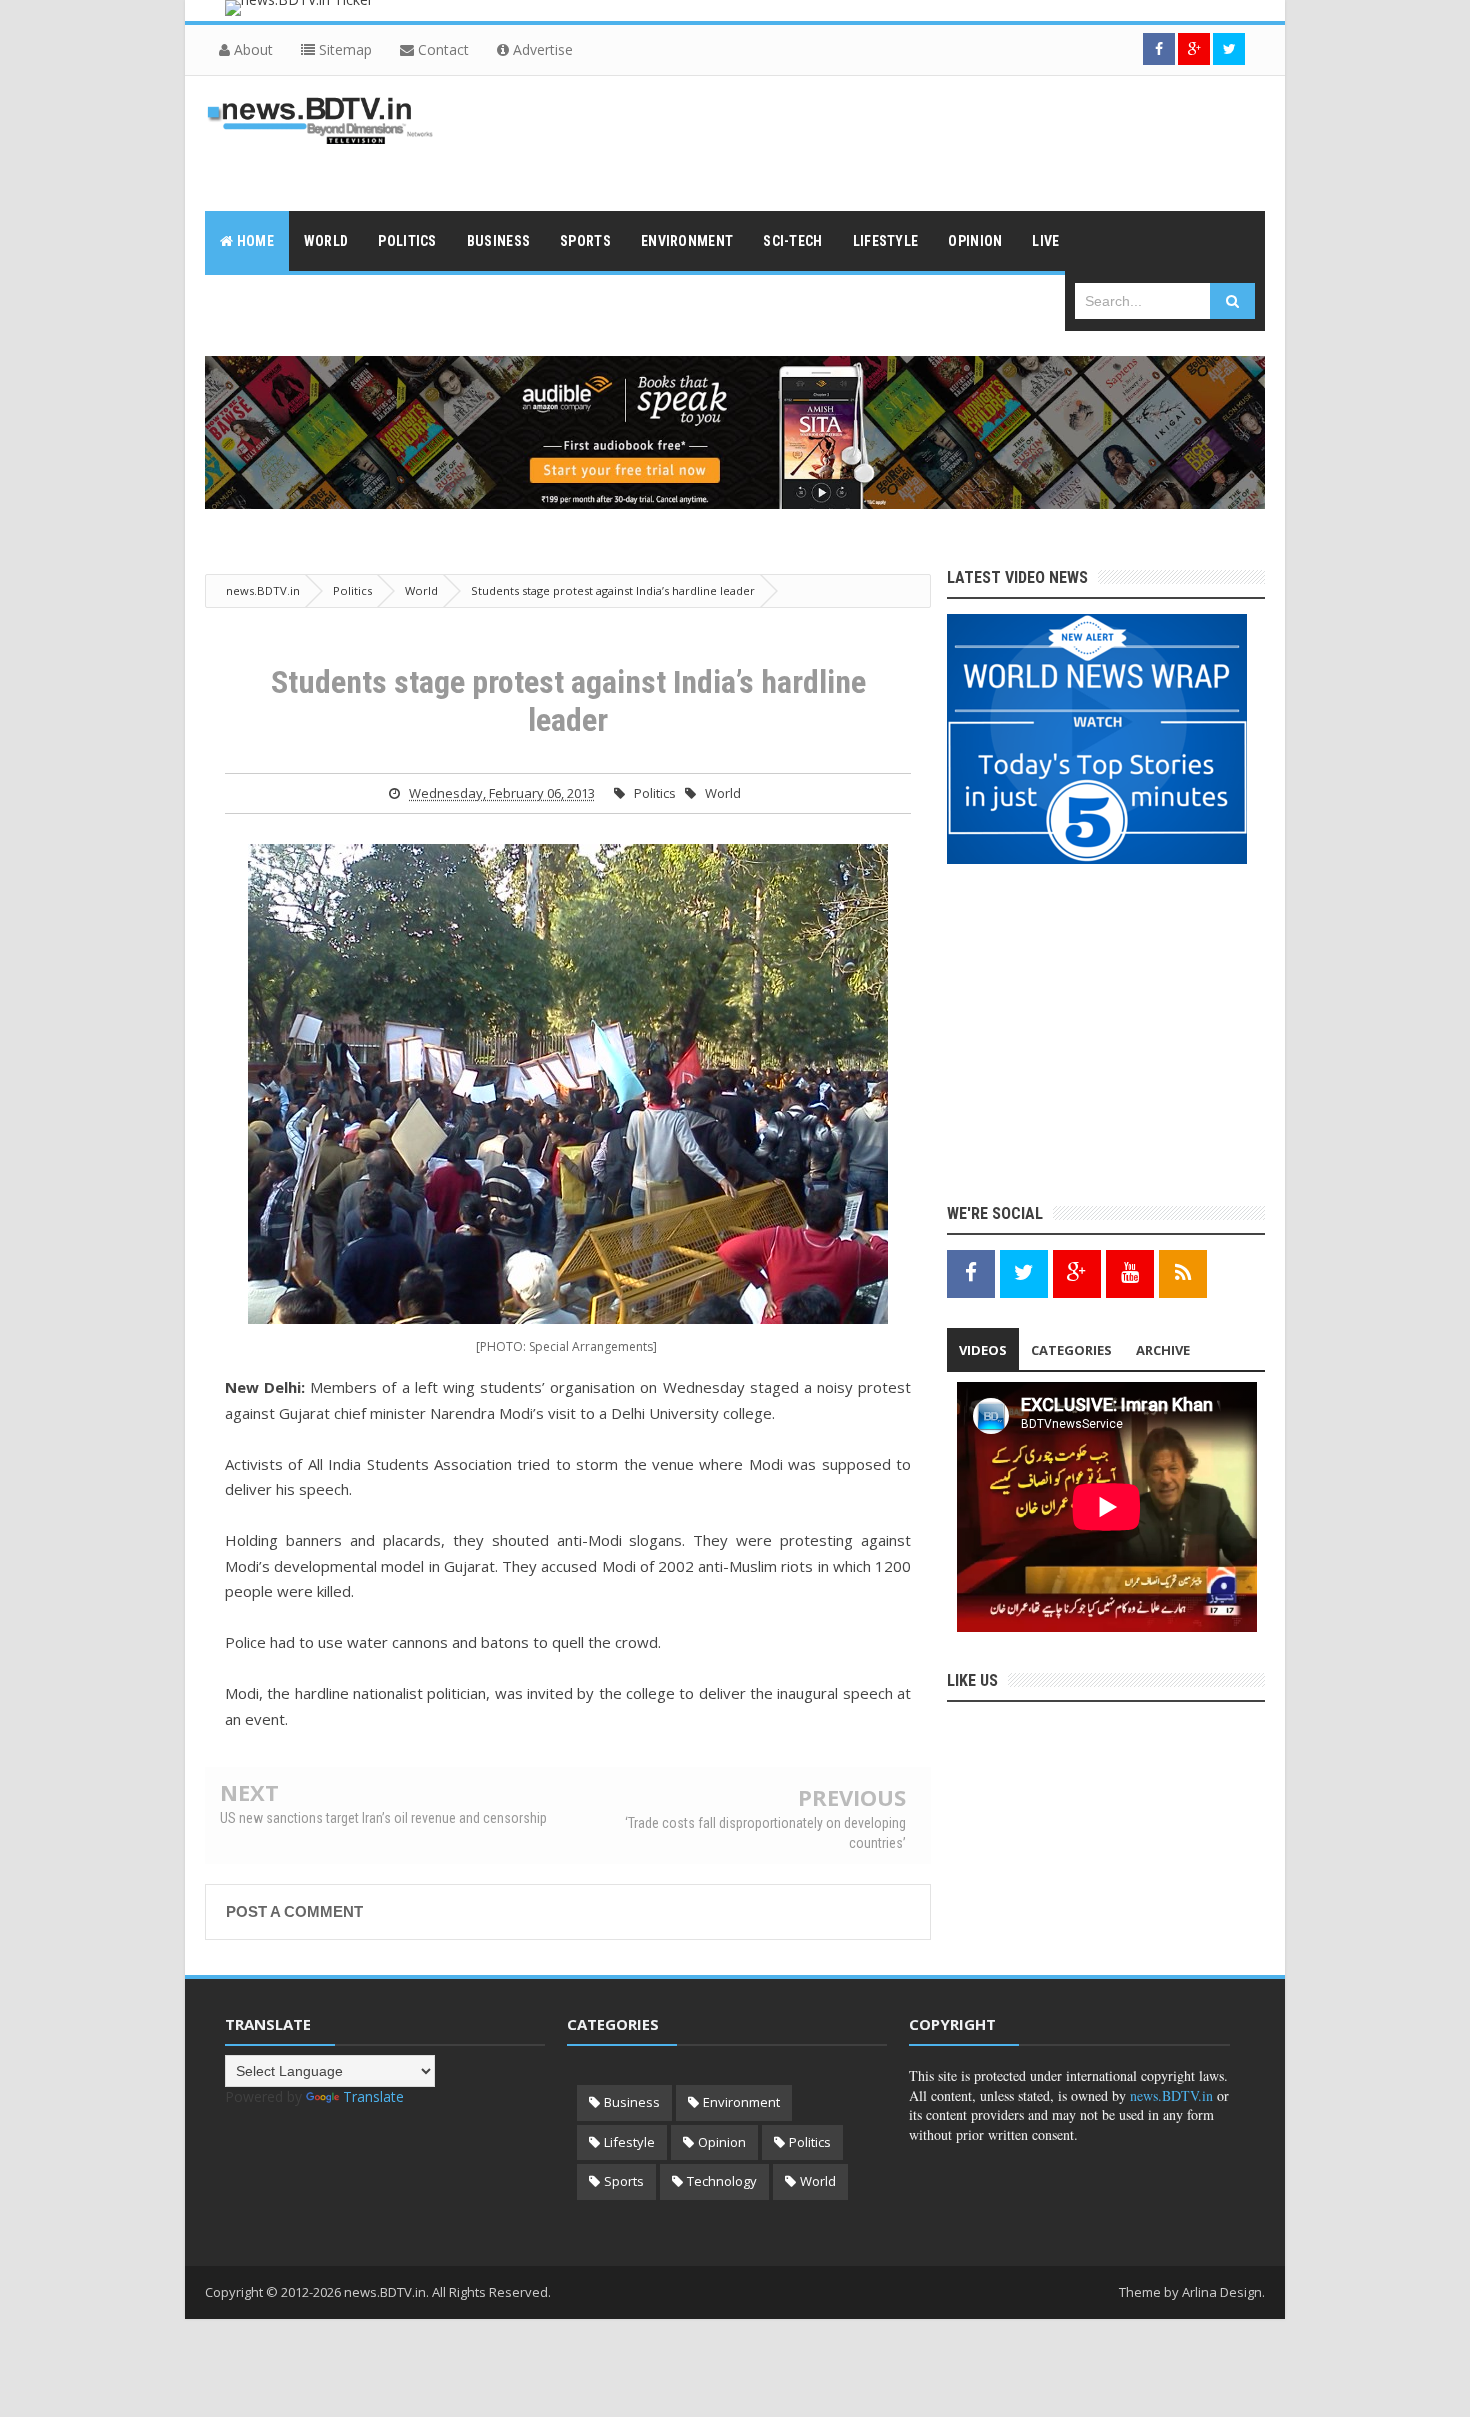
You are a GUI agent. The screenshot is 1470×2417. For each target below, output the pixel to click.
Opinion (722, 2142)
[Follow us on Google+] (1194, 49)
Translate (373, 2096)
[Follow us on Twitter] (1229, 49)
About (251, 49)
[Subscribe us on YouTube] (1130, 1272)
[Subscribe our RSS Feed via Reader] (1183, 1272)
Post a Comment (294, 1911)
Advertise (541, 49)
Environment (741, 2102)
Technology (722, 2181)
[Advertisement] (901, 141)
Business (632, 2102)
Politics (655, 793)
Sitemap (343, 49)
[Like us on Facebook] (971, 1272)
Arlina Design (1222, 2292)
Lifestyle (629, 2142)
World (723, 793)
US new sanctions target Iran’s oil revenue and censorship (383, 1818)
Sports (624, 2181)
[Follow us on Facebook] (1159, 49)
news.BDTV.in (1171, 2095)
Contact (441, 49)
